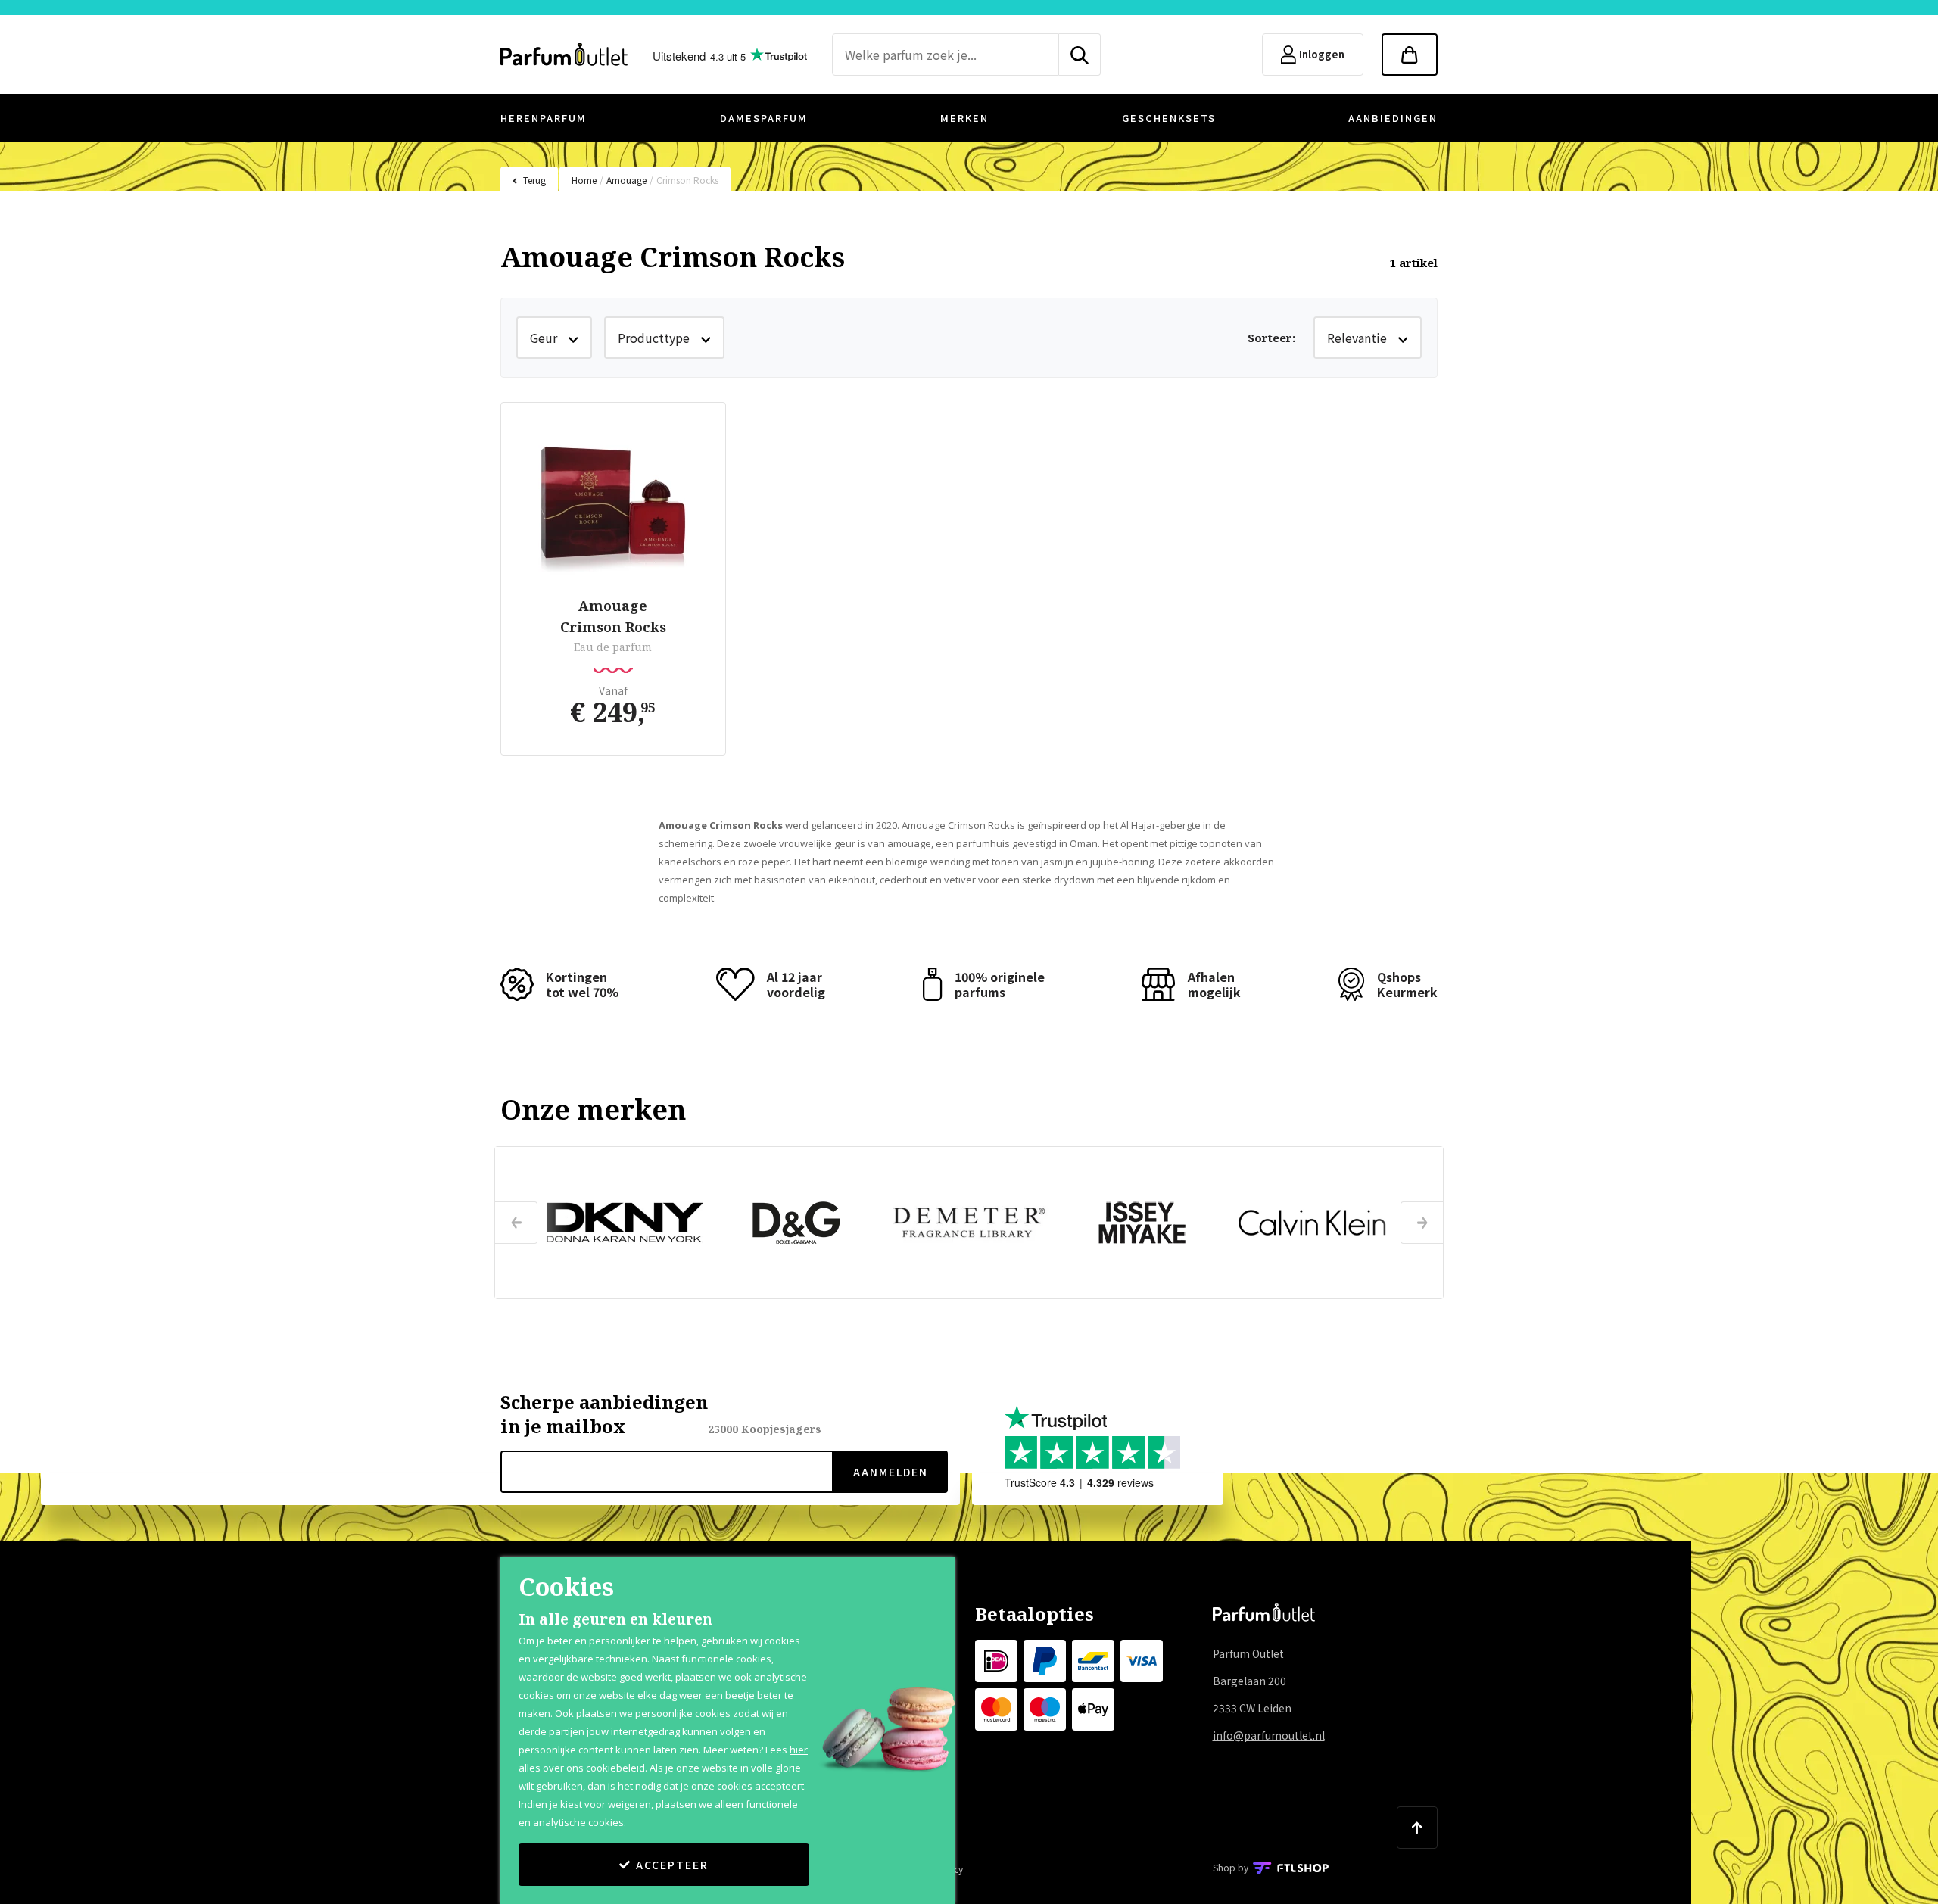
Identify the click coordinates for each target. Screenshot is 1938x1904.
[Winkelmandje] (1410, 55)
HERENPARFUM (544, 118)
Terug (534, 180)
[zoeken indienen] (1080, 55)
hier (799, 1750)
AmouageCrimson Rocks (613, 616)
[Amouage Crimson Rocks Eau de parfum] (613, 502)
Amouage (626, 180)
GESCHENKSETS (1169, 118)
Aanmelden (891, 1472)
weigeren (629, 1804)
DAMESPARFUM (764, 118)
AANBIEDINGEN (1393, 118)
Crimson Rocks (687, 180)
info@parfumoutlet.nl (1269, 1735)
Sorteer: (1271, 338)
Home (584, 180)
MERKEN (964, 118)
